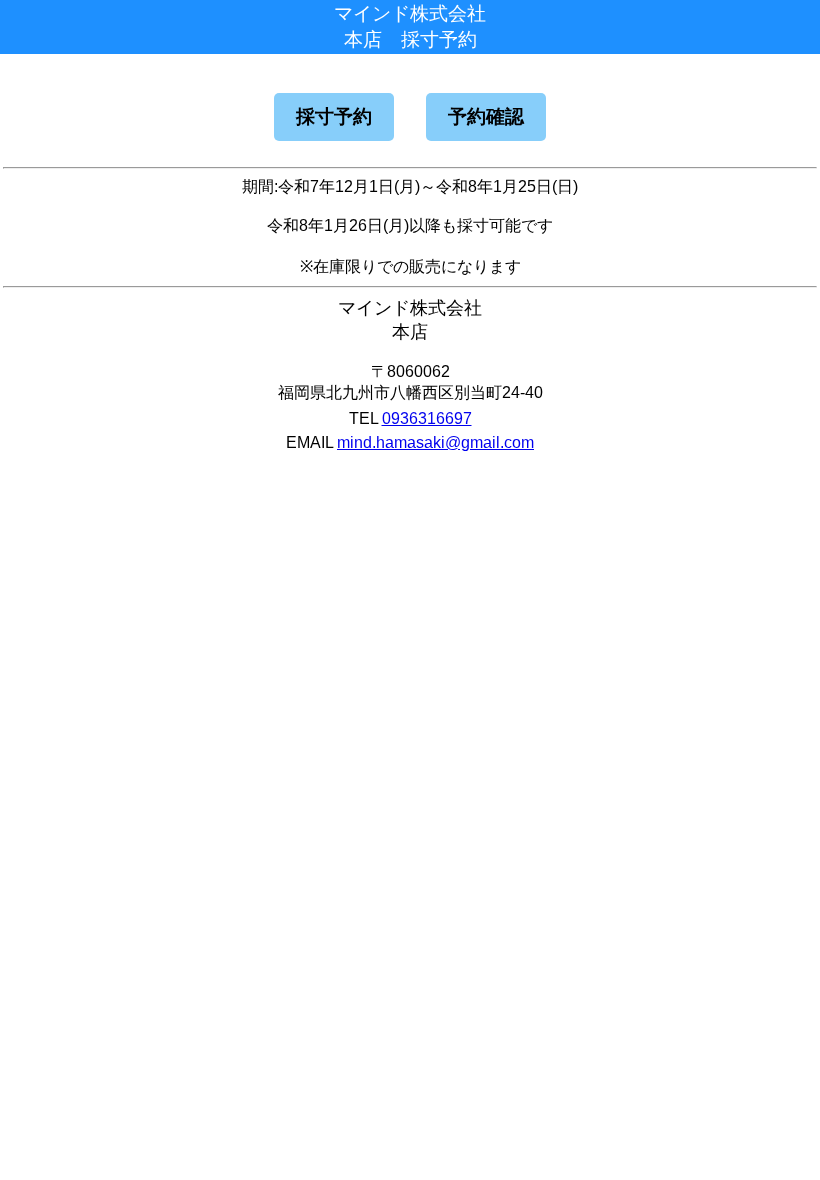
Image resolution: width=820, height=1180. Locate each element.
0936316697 (427, 418)
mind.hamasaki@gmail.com (435, 442)
